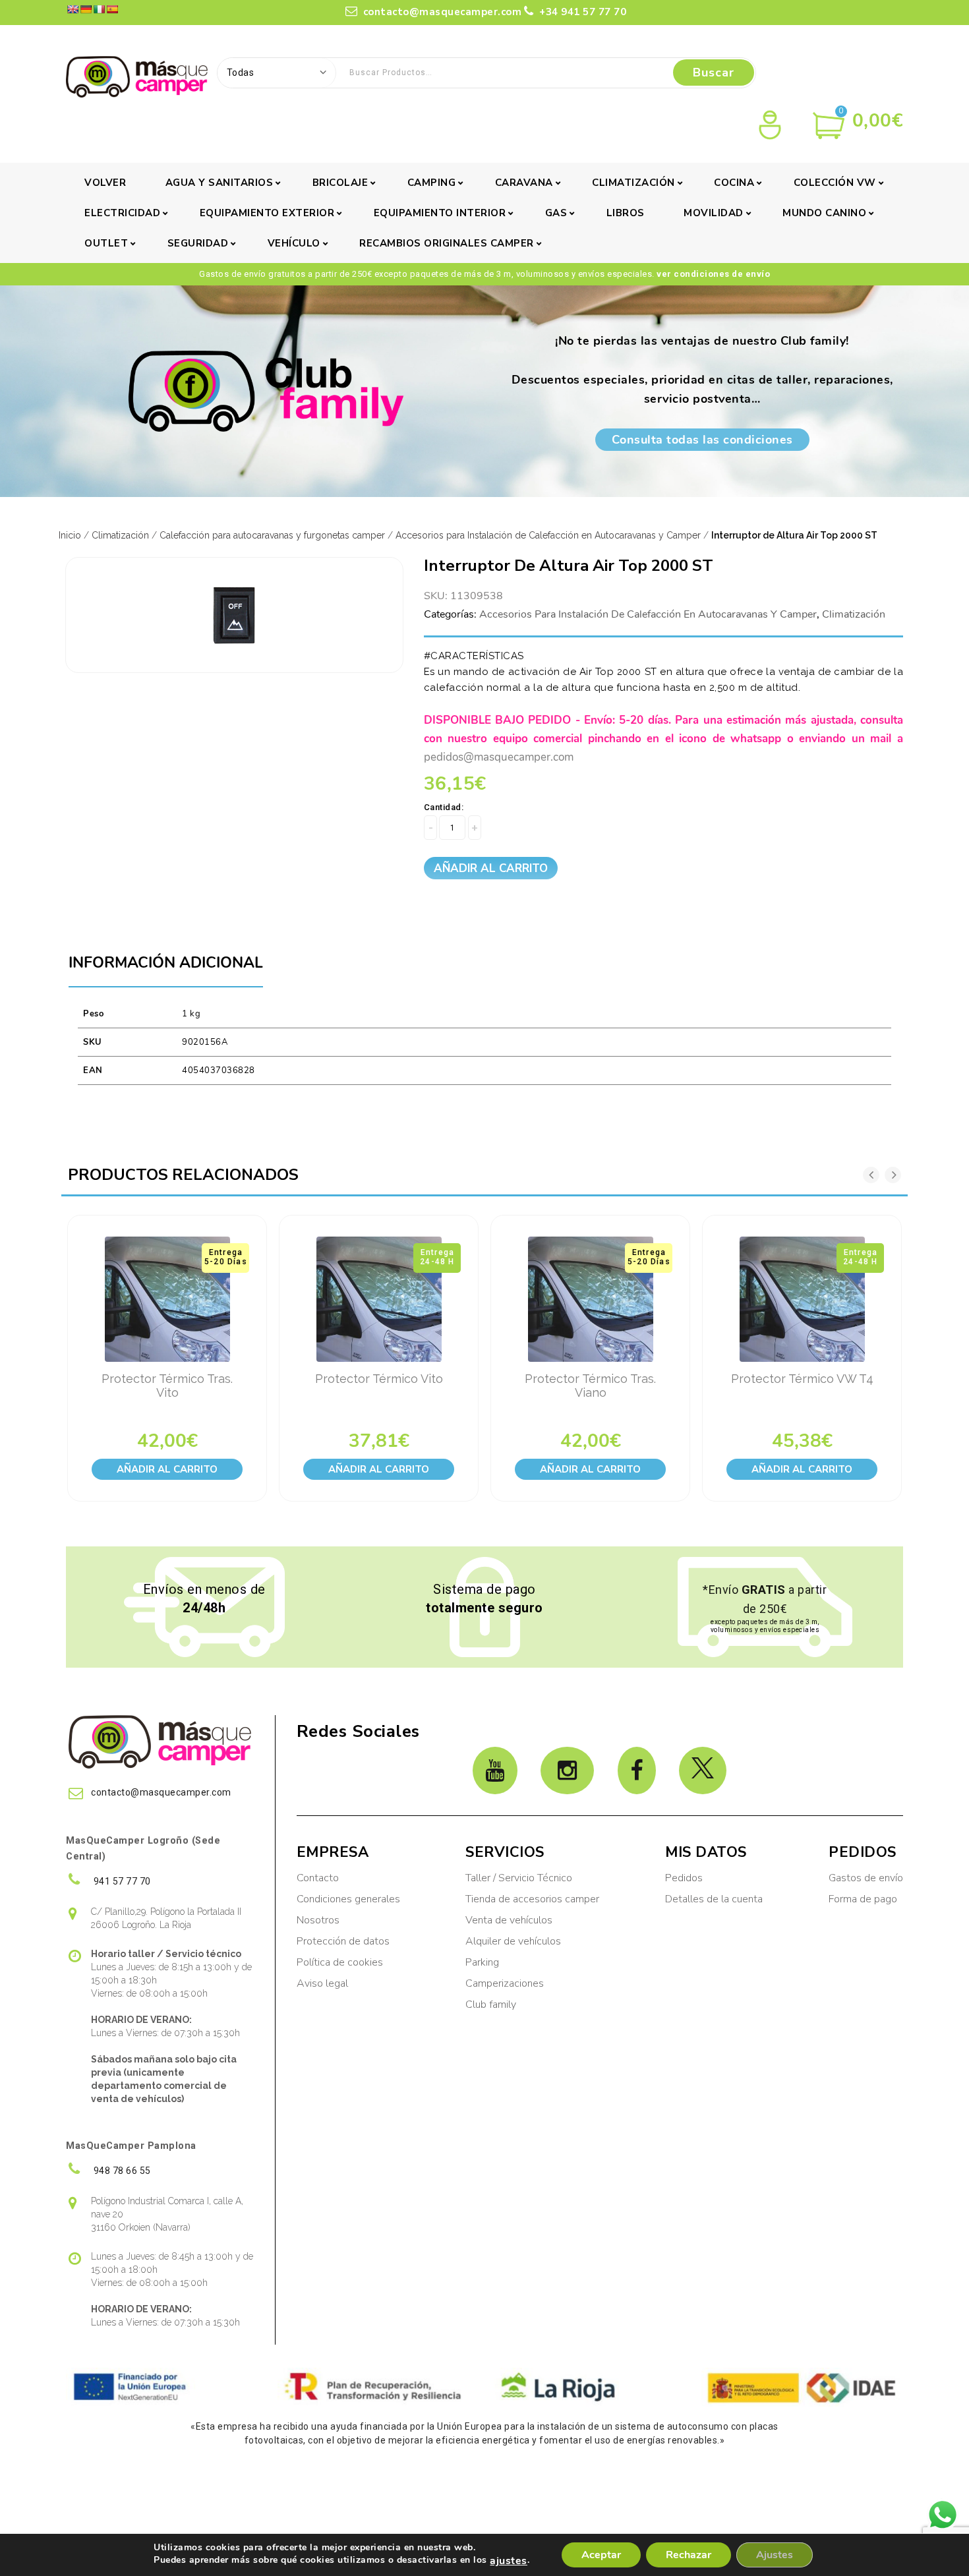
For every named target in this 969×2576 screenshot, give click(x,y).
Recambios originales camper (447, 243)
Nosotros (318, 1920)
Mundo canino (824, 213)
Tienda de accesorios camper (532, 1899)
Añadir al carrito (491, 868)
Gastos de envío (866, 1878)
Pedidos (684, 1878)
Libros (626, 213)
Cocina (734, 183)
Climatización (633, 183)
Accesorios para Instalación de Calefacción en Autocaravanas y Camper (548, 535)
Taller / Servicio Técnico (519, 1878)
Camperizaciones (505, 1983)
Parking (484, 1962)
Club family (491, 2005)
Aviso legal (322, 1983)
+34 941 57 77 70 (581, 12)
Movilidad (714, 213)
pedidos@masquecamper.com (499, 757)
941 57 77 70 (121, 1881)
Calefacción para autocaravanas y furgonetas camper (272, 535)
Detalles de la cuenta (714, 1899)
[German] (86, 9)
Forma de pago (863, 1899)
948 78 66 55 (121, 2171)
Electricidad (122, 213)
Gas (556, 213)
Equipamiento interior (440, 213)
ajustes (509, 2561)
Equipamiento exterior (267, 213)
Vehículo (294, 243)
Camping (432, 183)
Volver (105, 183)
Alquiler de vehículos (513, 1941)
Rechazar (689, 2555)
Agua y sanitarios (220, 183)
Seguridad (198, 243)
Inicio (70, 535)
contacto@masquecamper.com (441, 12)
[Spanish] (112, 9)
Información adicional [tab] (166, 963)
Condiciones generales (348, 1899)
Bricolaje (340, 183)
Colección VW (835, 183)
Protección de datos (343, 1941)
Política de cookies (340, 1962)
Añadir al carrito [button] (167, 1469)
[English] (73, 9)
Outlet (106, 243)
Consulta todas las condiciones (702, 440)
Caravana (524, 183)
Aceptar (601, 2555)
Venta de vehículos (509, 1920)
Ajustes (775, 2555)
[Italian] (99, 9)
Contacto (318, 1878)
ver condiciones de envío (713, 274)
